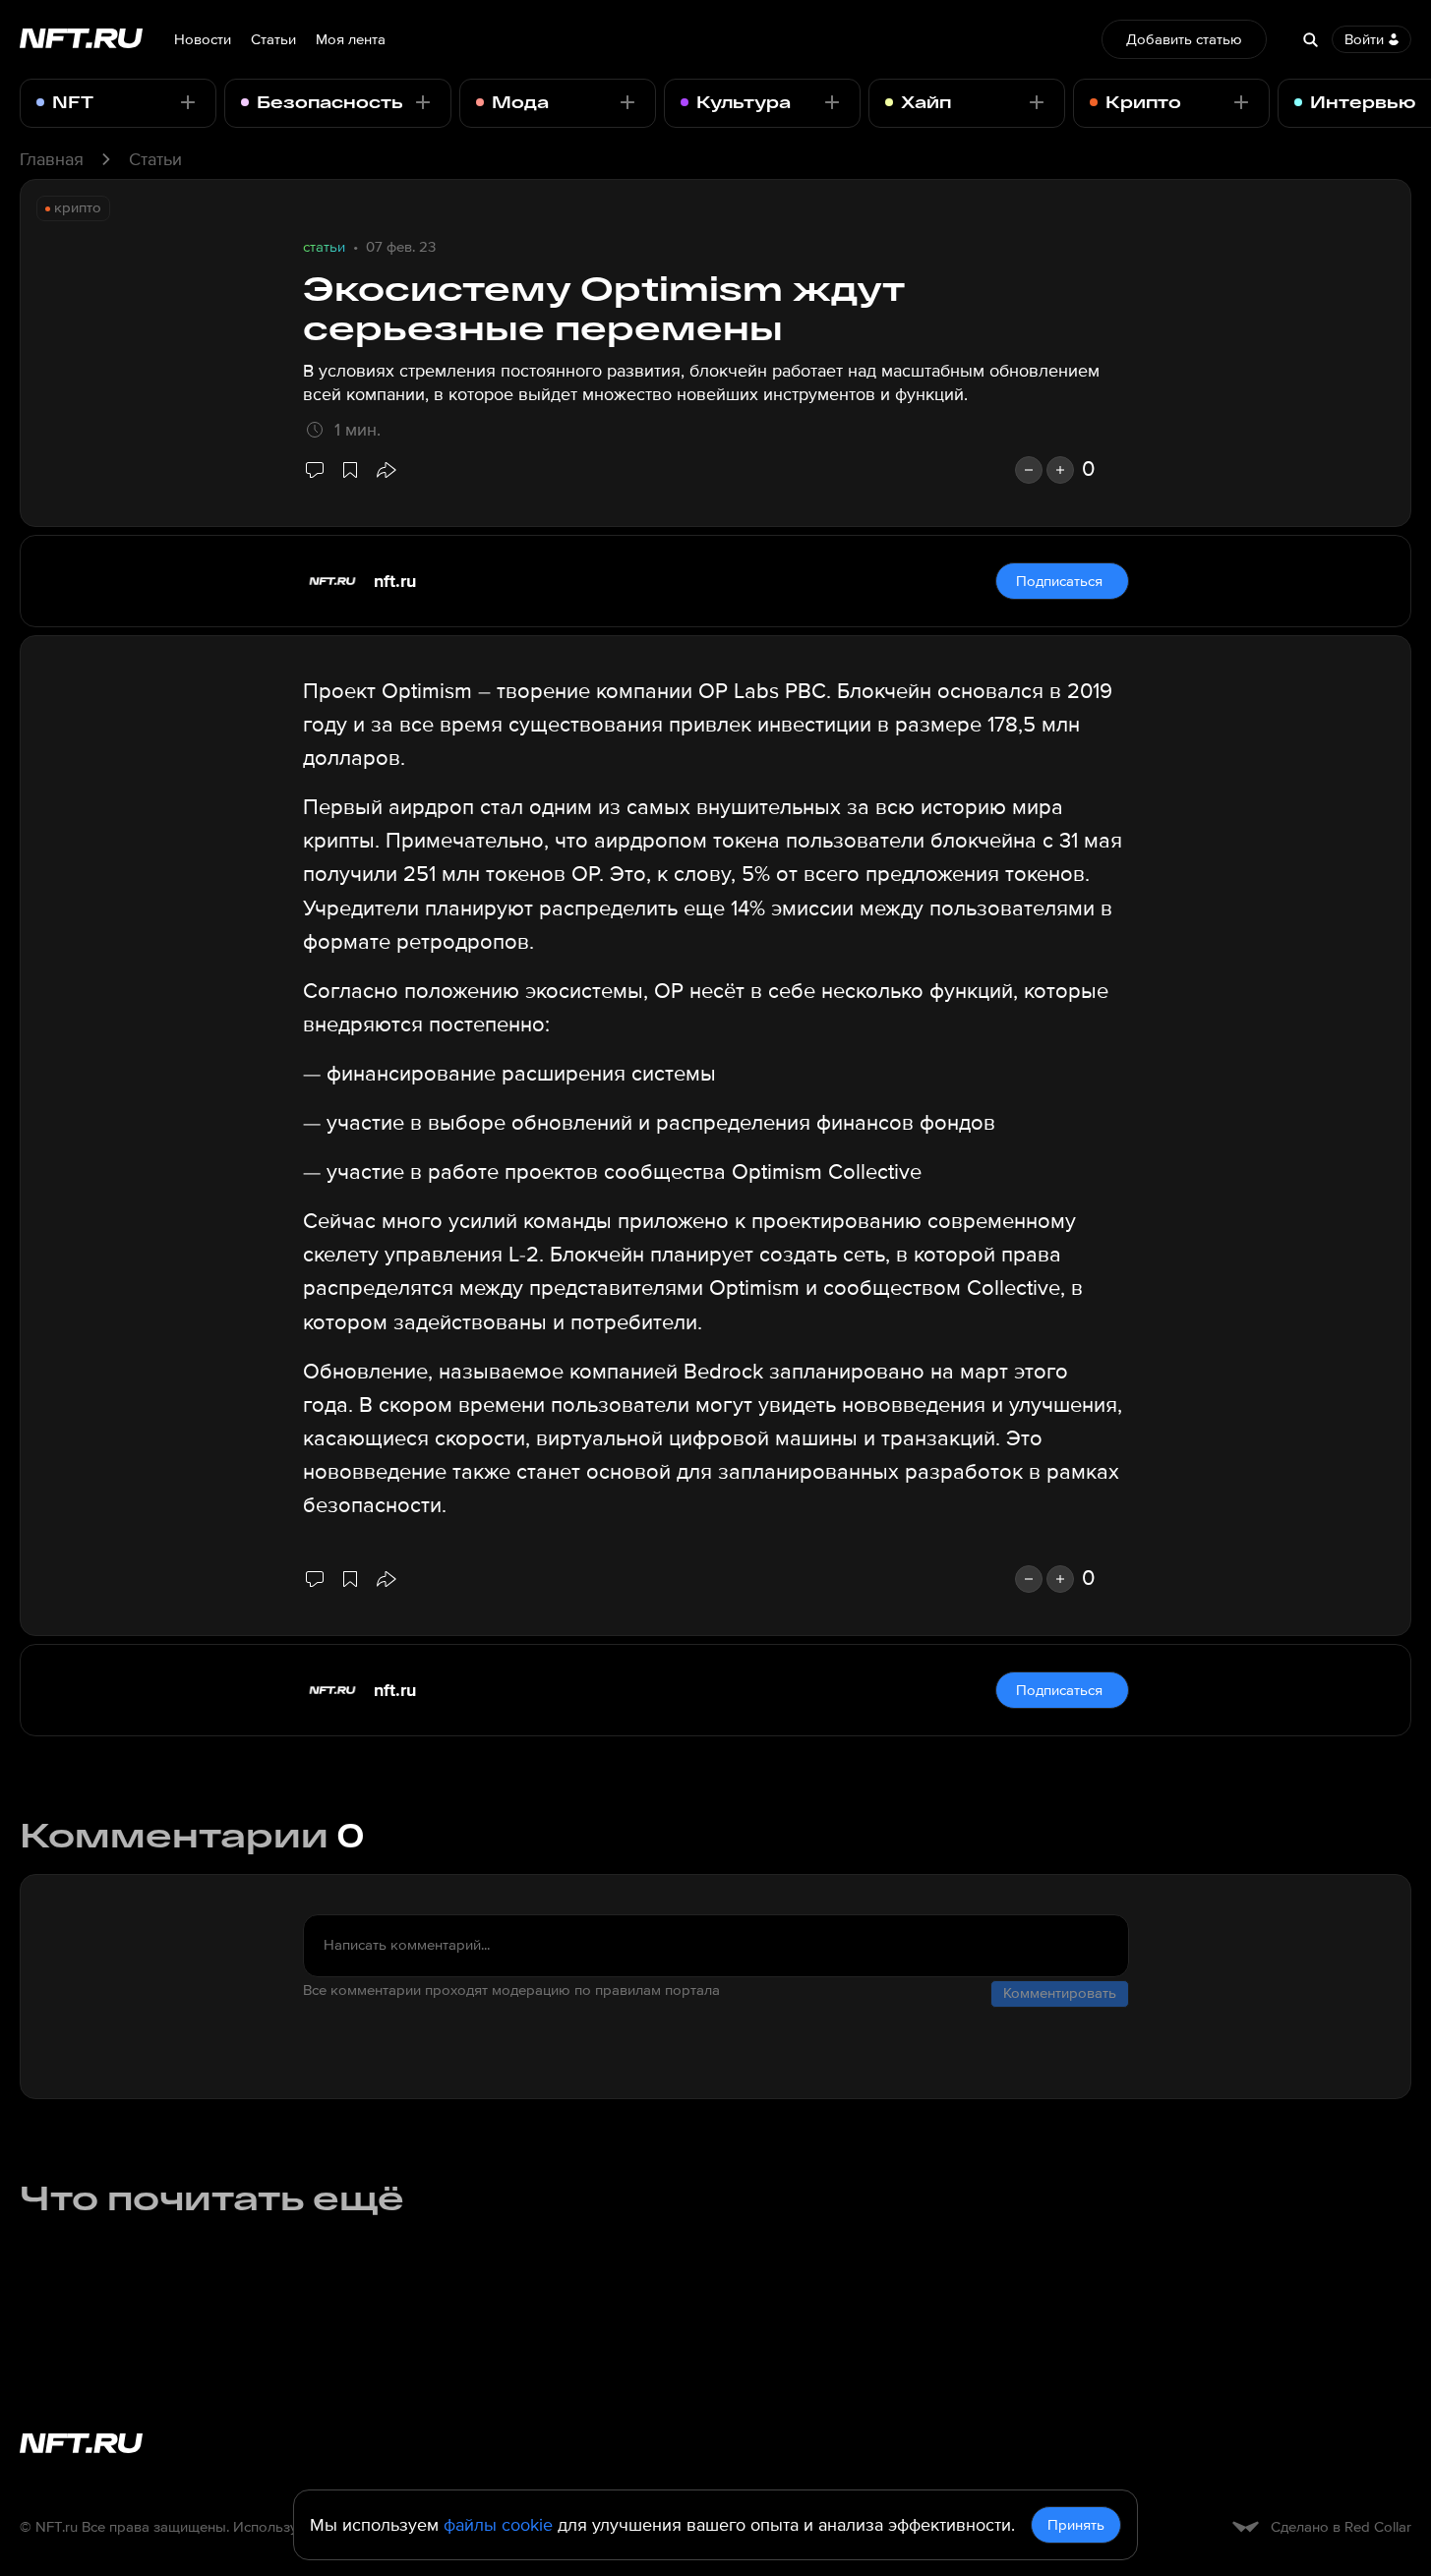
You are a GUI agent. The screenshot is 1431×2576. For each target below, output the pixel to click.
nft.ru (395, 581)
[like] (1060, 470)
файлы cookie (498, 2525)
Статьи (273, 39)
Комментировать (1060, 1993)
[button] (386, 470)
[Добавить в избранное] (350, 470)
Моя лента (351, 39)
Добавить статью (1184, 39)
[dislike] (1029, 470)
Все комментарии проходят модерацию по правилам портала (511, 1990)
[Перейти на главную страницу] (81, 40)
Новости (203, 39)
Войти (1364, 39)
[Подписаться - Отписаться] (188, 102)
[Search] (1310, 39)
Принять (1076, 2525)
